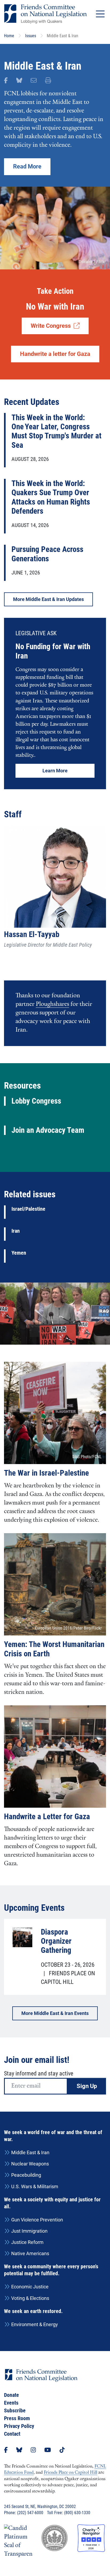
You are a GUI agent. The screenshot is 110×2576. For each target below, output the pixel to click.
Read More (27, 166)
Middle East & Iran (30, 2152)
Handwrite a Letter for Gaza (47, 1817)
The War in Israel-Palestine (46, 1473)
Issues (31, 36)
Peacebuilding (26, 2175)
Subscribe (15, 2410)
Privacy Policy (19, 2426)
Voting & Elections (30, 2298)
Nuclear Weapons (30, 2164)
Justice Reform (27, 2242)
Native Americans (30, 2253)
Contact (12, 2434)
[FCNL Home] (41, 2380)
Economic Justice (30, 2287)
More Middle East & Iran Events (55, 2013)
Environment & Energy (35, 2324)
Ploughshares (52, 1004)
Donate (11, 2395)
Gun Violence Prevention (37, 2220)
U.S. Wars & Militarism (35, 2186)
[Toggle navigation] (100, 14)
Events (11, 2403)
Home (9, 36)
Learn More (55, 771)
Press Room (17, 2418)
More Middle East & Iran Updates (48, 599)
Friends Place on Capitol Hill (70, 2473)
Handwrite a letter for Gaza (55, 354)
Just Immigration (29, 2231)
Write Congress (52, 326)
